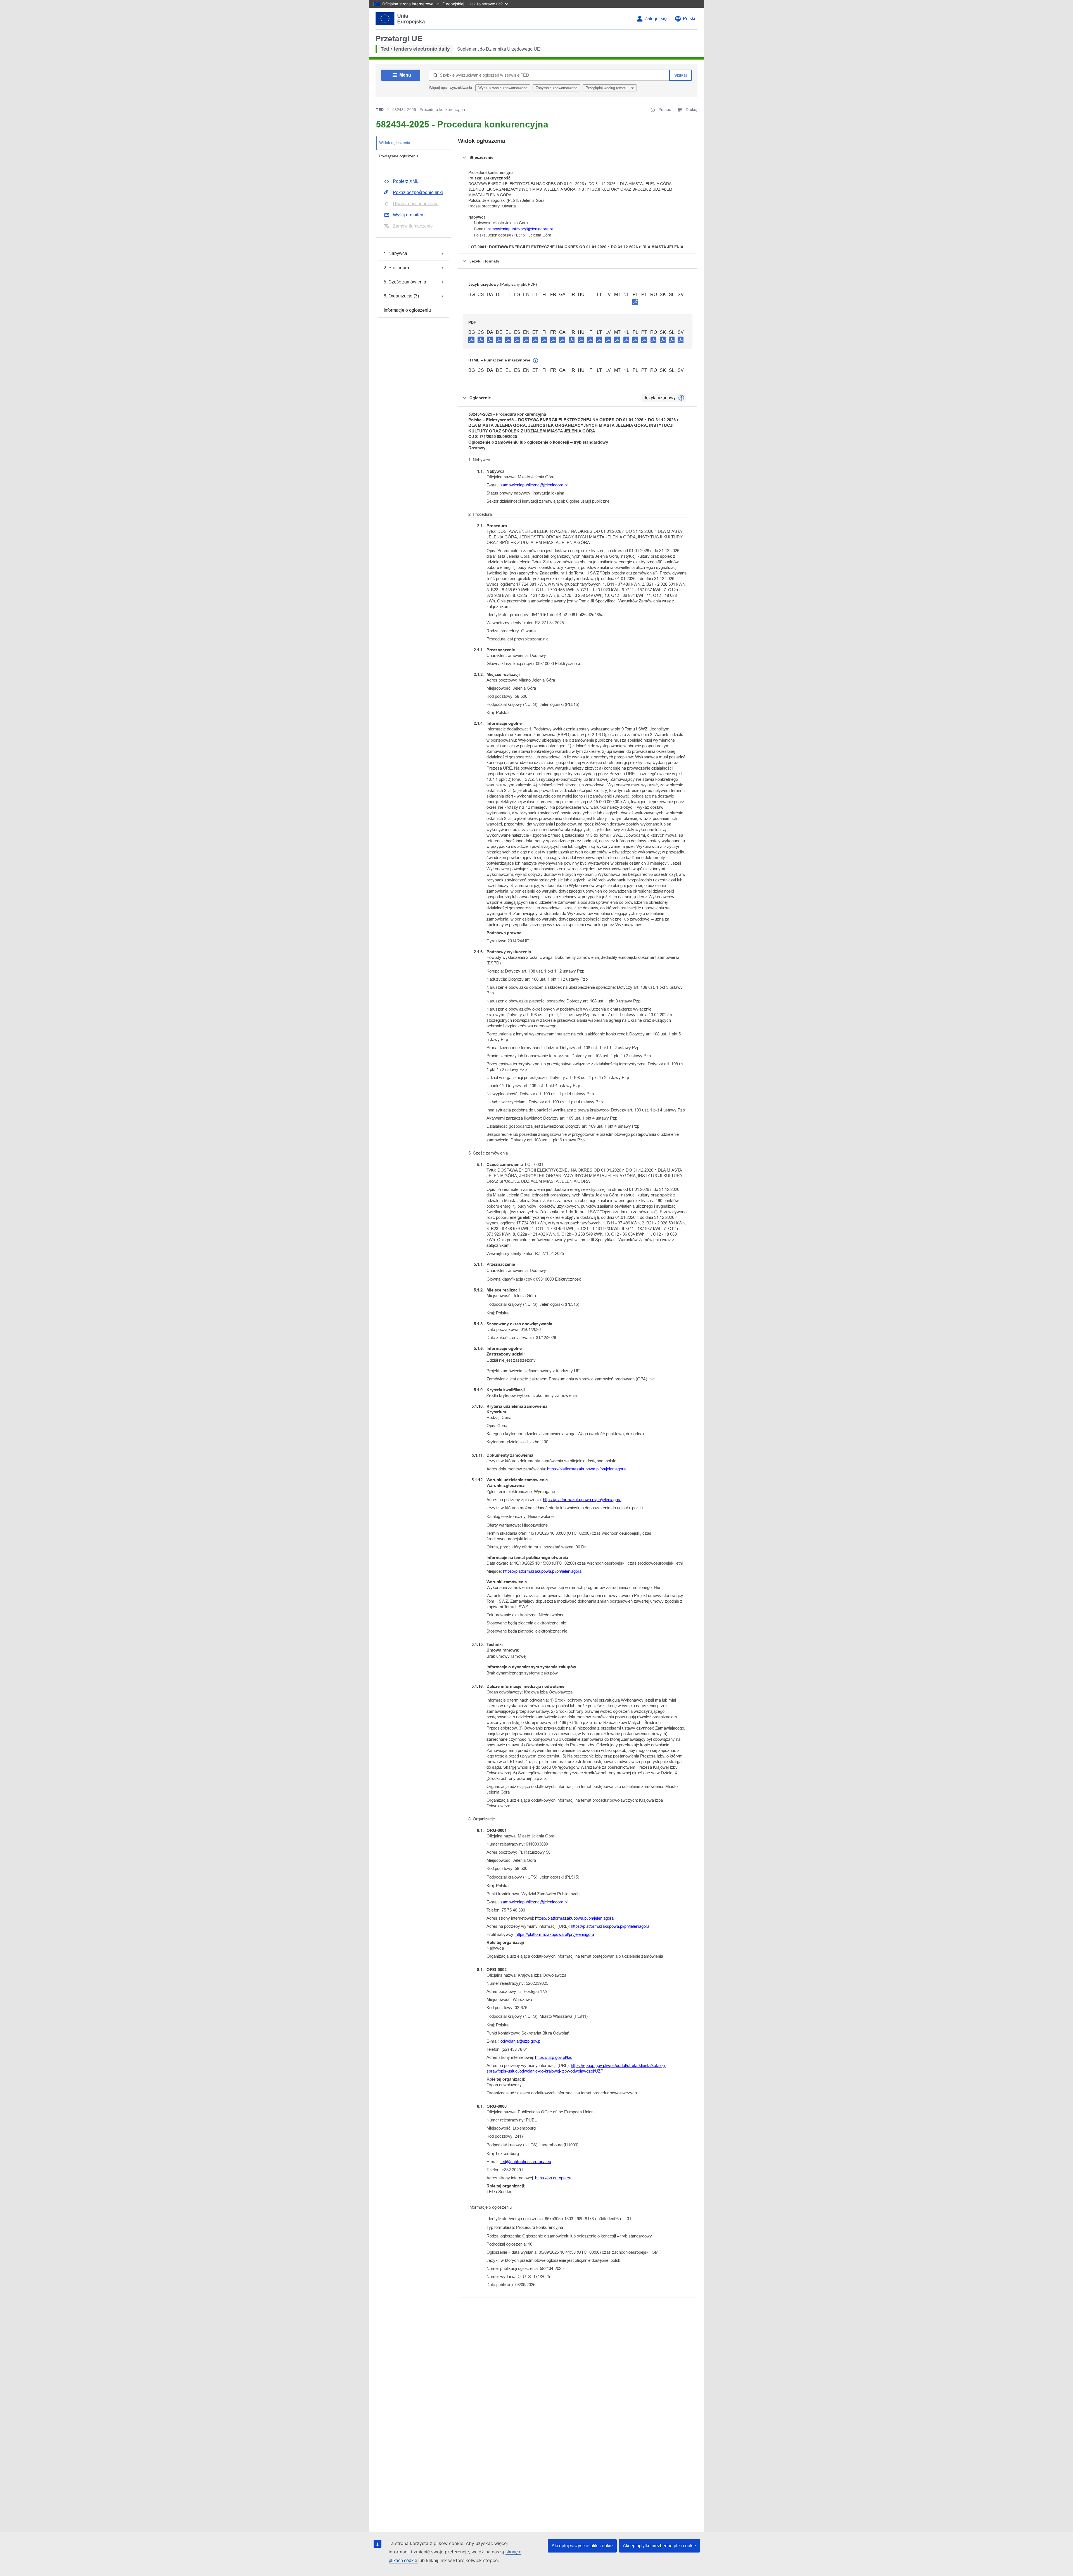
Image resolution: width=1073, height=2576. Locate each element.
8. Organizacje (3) (401, 296)
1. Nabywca (395, 253)
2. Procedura (396, 268)
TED (380, 110)
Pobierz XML (406, 181)
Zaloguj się (656, 19)
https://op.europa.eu (553, 2178)
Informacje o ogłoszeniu (407, 310)
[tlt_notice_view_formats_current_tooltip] (681, 398)
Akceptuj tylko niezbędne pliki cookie (659, 2546)
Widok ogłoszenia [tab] (395, 143)
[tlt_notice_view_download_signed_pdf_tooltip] (635, 302)
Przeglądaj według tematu (607, 88)
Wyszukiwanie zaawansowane (503, 88)
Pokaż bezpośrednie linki (418, 192)
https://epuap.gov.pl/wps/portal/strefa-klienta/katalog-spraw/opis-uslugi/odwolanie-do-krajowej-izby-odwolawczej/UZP (576, 2068)
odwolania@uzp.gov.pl (521, 2041)
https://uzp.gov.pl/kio (554, 2057)
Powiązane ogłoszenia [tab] (399, 156)
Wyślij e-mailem (409, 215)
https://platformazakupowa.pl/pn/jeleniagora (586, 1469)
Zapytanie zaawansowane (556, 88)
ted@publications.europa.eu (526, 2162)
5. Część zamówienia (405, 282)
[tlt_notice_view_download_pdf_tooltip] (471, 340)
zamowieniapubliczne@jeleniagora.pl (520, 229)
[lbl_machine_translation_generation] (536, 361)
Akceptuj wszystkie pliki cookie (582, 2546)
